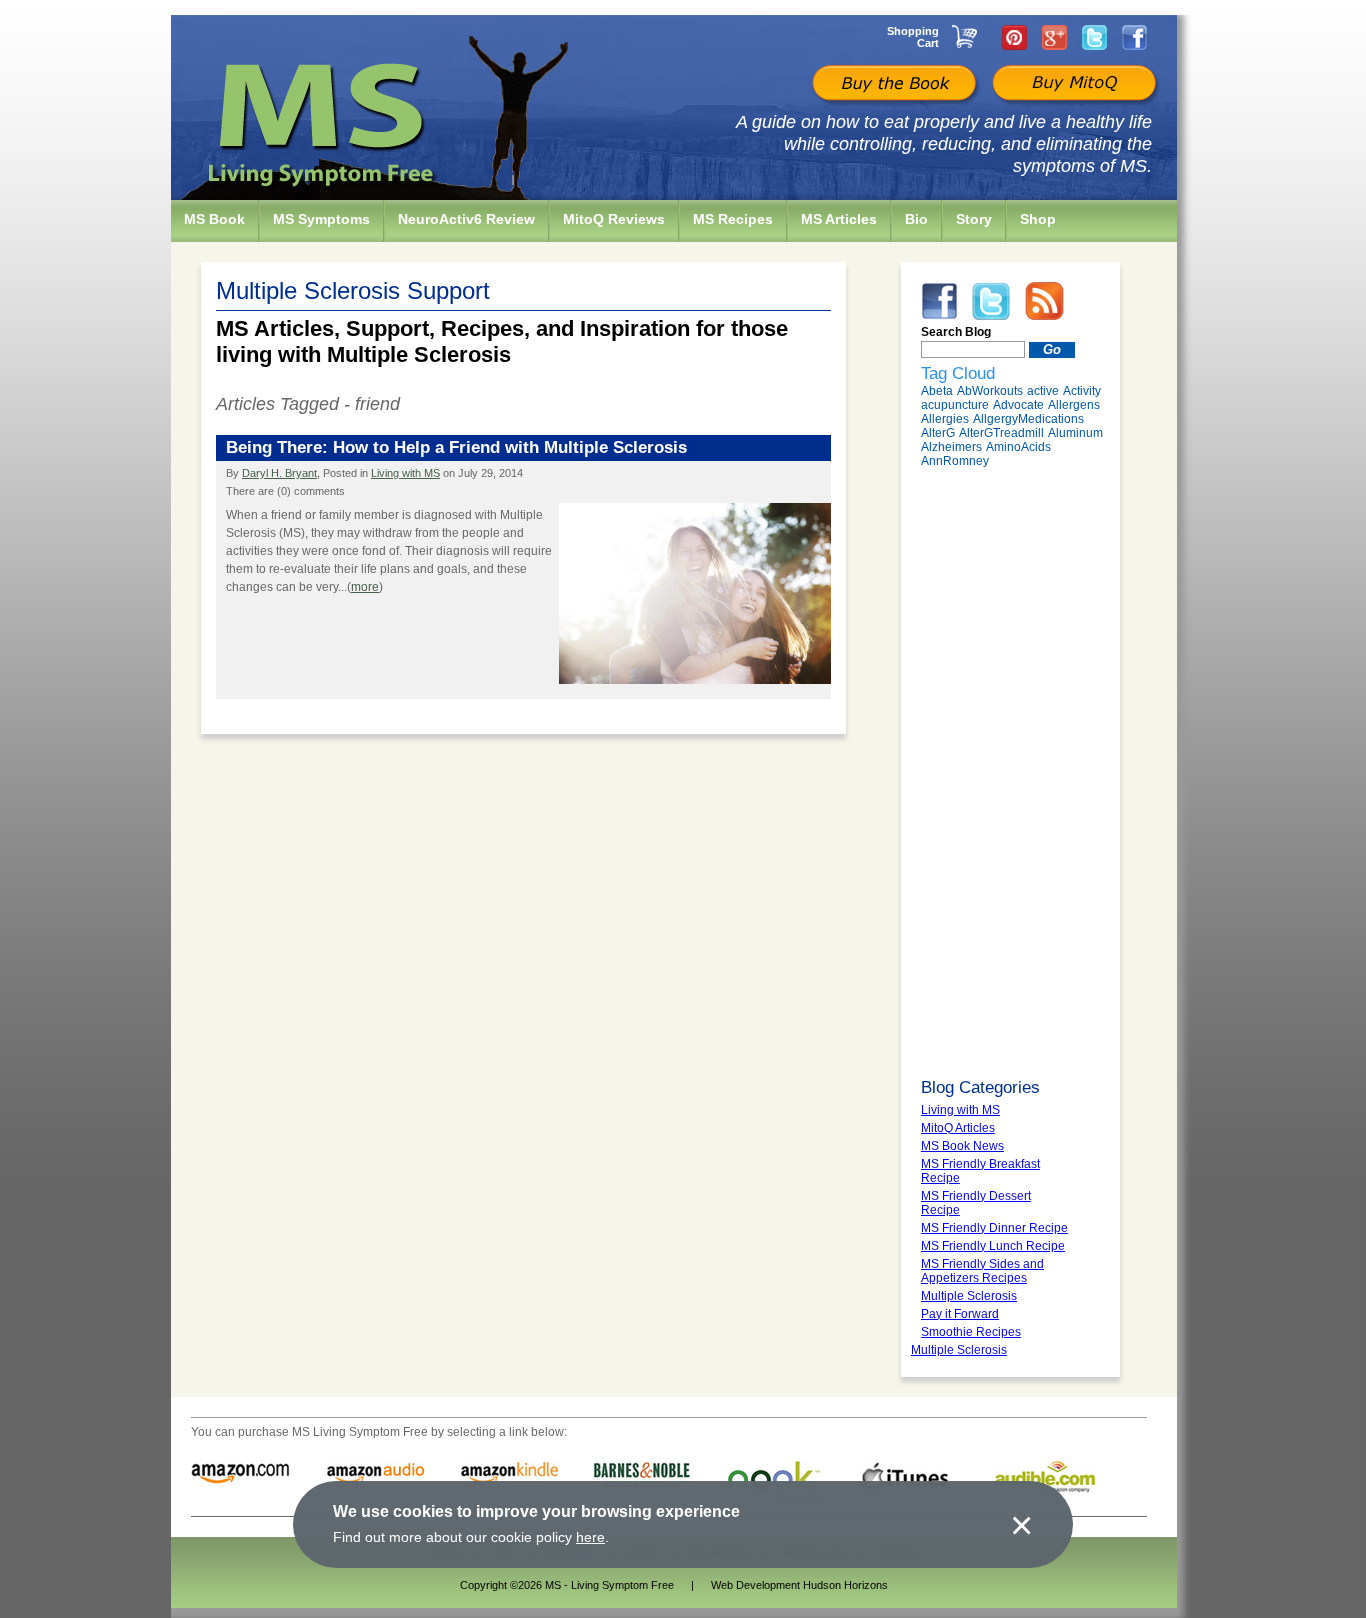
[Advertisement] (1010, 773)
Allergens (1074, 405)
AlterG (938, 433)
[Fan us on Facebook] (1134, 37)
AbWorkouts (990, 391)
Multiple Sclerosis (959, 1350)
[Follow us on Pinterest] (1014, 37)
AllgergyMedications (1028, 419)
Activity (1082, 391)
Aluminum (1075, 433)
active (1043, 391)
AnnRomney (955, 461)
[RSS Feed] (1044, 300)
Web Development (755, 1585)
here (590, 1537)
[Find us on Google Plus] (1054, 37)
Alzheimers (951, 447)
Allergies (945, 419)
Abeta (937, 391)
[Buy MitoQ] (1072, 85)
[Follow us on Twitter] (1094, 37)
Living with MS (405, 473)
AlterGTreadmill (1001, 433)
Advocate (1018, 405)
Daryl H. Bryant (279, 473)
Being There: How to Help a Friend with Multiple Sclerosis (456, 447)
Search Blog (956, 332)
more (365, 587)
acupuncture (955, 405)
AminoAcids (1018, 447)
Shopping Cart (913, 37)
